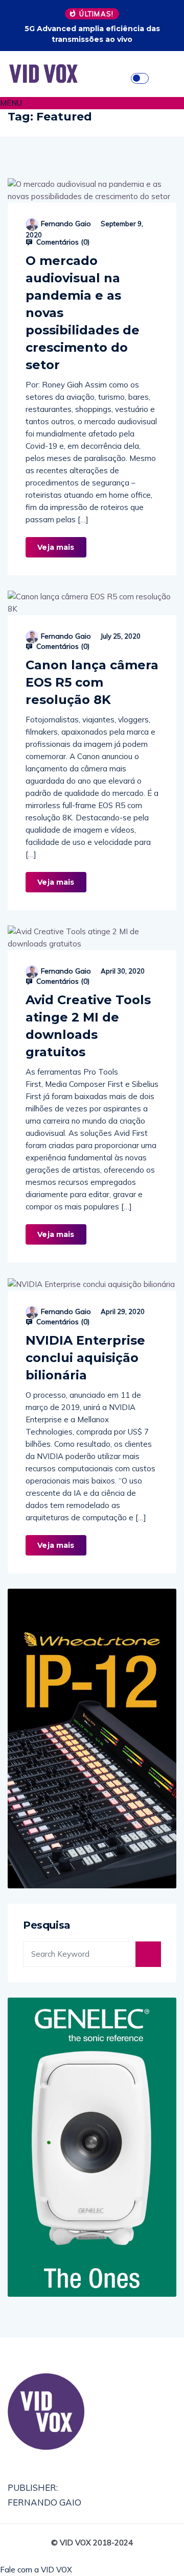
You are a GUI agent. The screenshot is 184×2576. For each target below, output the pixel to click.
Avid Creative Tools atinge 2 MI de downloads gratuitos (88, 1026)
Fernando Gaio (66, 224)
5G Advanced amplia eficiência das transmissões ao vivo (92, 34)
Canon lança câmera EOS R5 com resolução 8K (92, 682)
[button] (92, 103)
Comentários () (62, 242)
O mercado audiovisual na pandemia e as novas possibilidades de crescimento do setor (83, 313)
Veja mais (56, 547)
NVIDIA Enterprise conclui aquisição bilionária (85, 1358)
